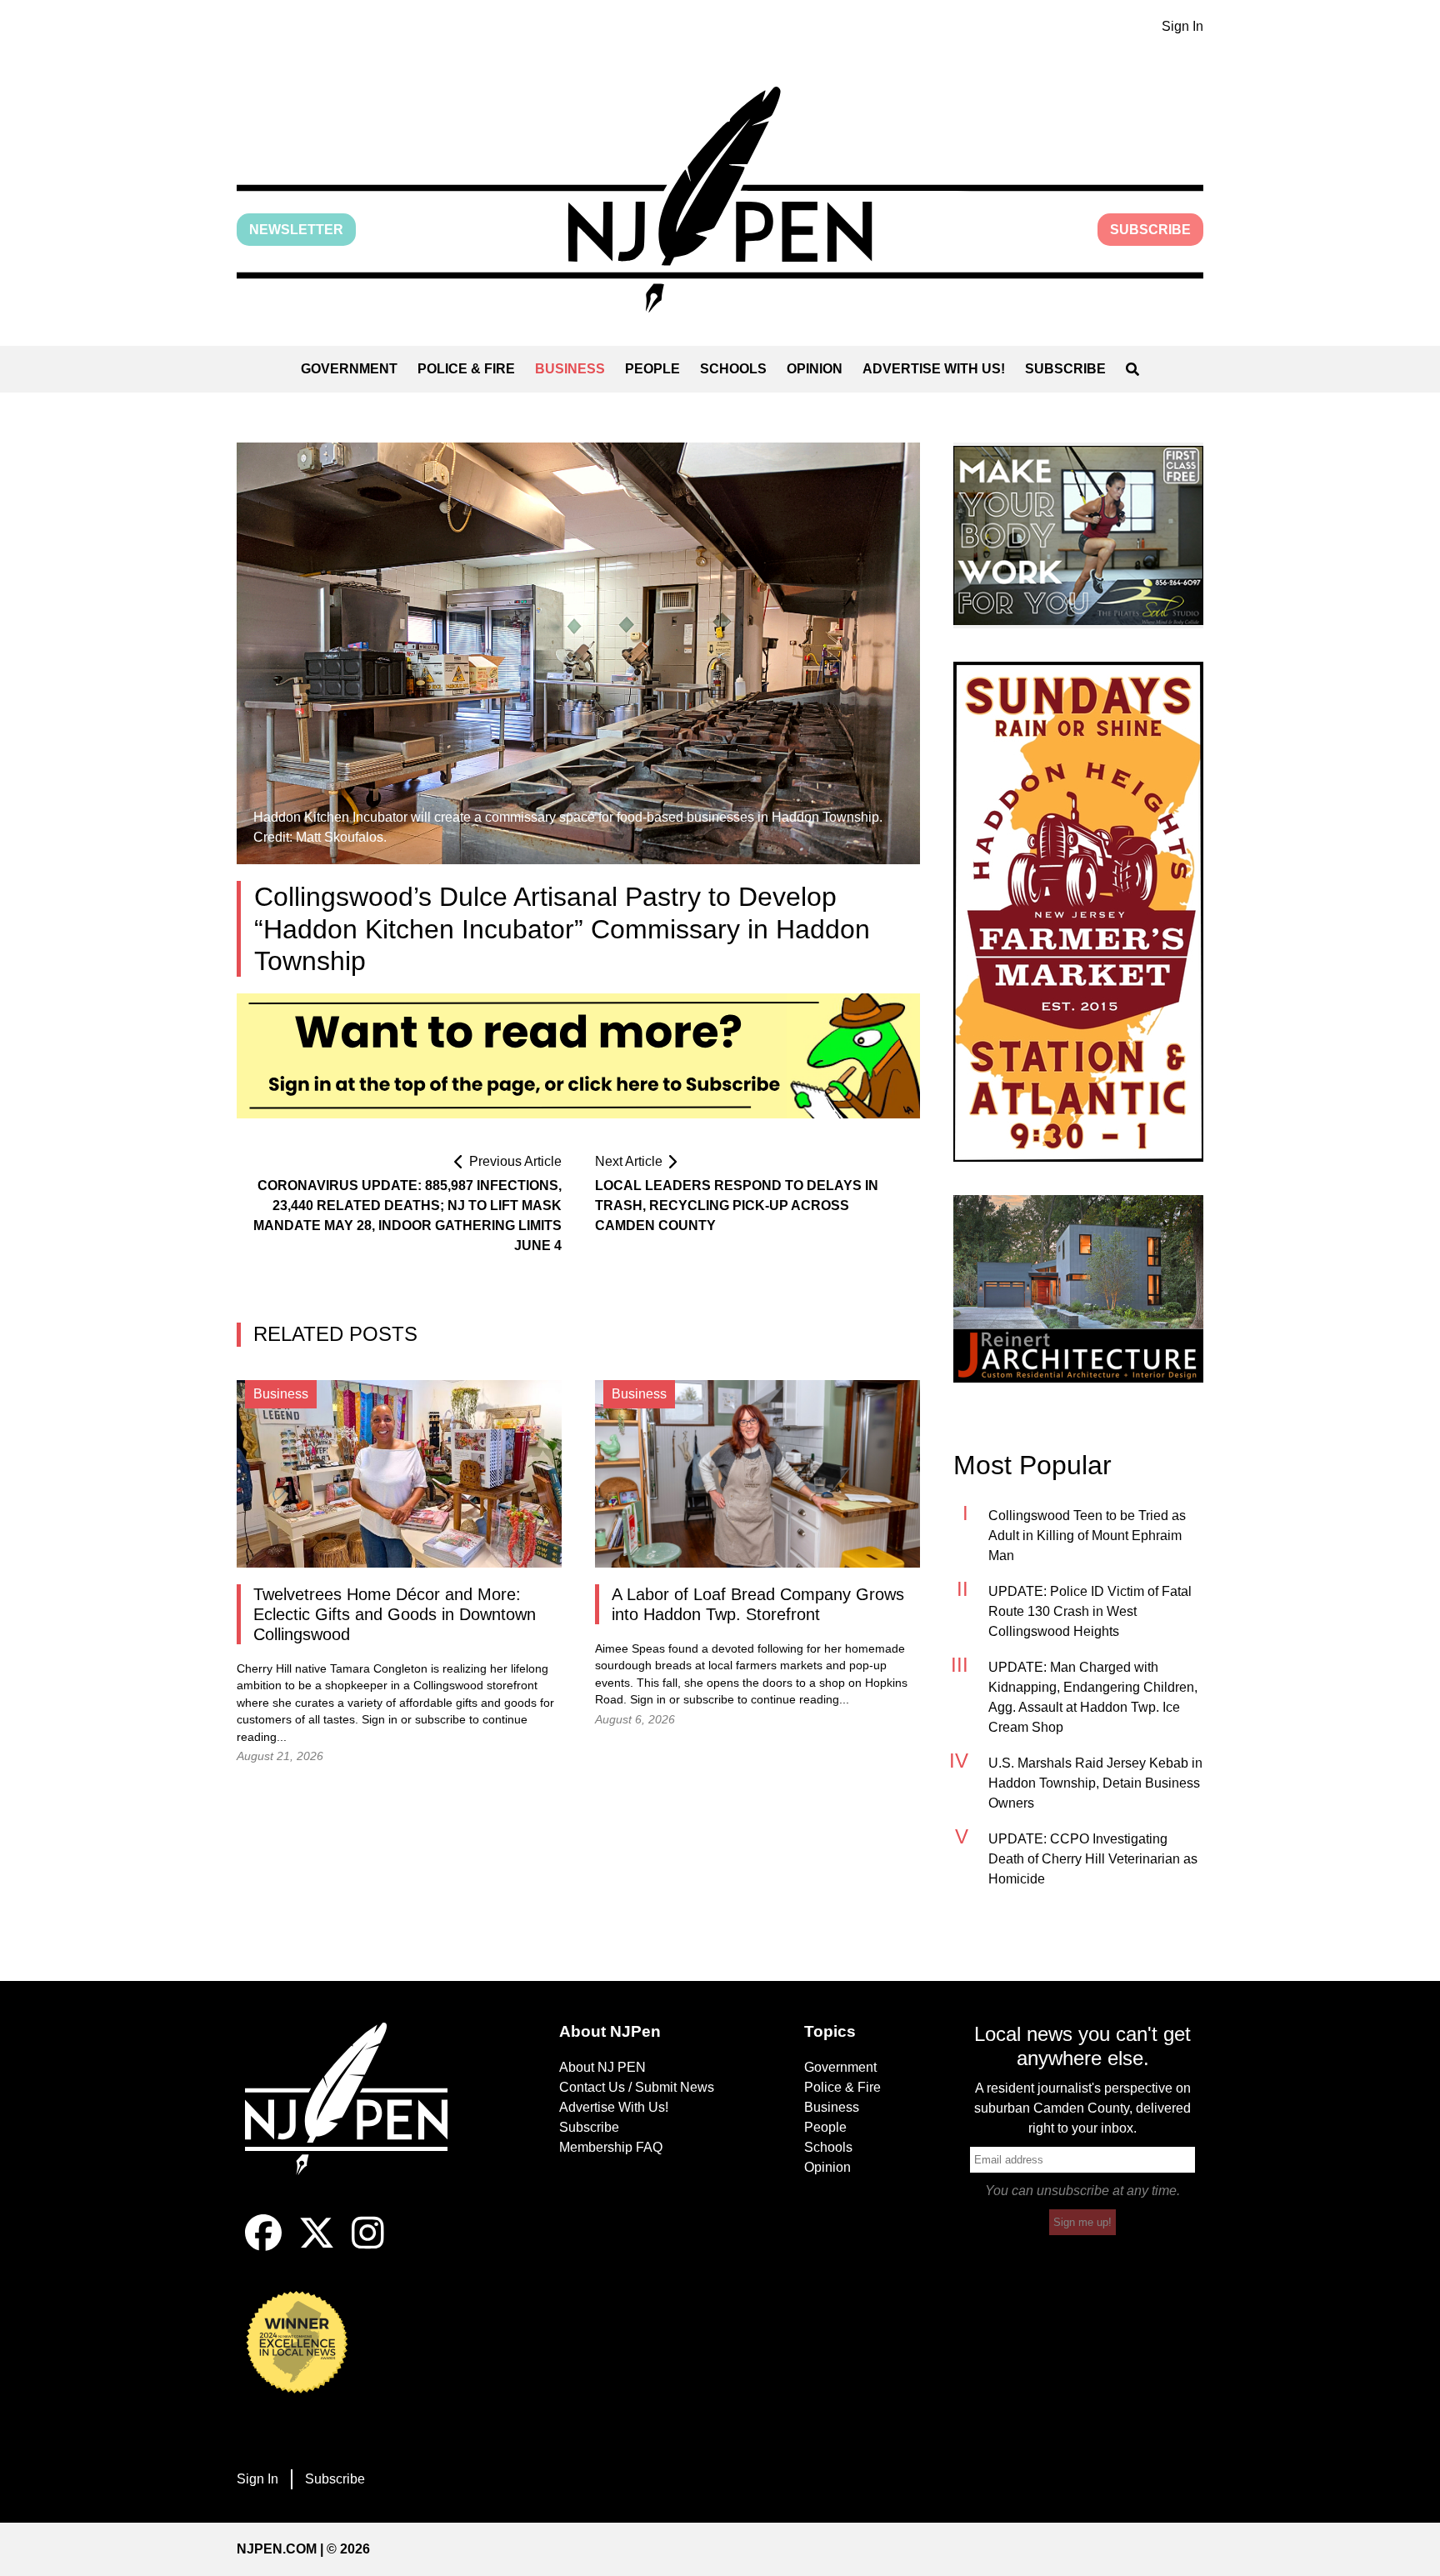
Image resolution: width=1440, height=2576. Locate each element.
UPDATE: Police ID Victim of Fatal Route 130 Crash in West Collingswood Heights (1090, 1611)
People (652, 369)
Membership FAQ (611, 2147)
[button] (720, 200)
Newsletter (296, 230)
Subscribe (1150, 230)
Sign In (1182, 26)
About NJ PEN (602, 2067)
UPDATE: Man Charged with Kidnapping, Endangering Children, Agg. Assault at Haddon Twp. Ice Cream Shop (1093, 1697)
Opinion (815, 369)
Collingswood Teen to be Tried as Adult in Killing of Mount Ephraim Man (1087, 1536)
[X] (317, 2246)
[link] (1078, 535)
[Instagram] (368, 2246)
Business (570, 369)
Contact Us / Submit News (637, 2087)
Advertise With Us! (934, 369)
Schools (733, 369)
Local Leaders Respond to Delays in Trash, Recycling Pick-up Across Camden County (737, 1205)
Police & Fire (466, 369)
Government (349, 369)
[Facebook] (263, 2246)
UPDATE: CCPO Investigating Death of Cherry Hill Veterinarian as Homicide (1093, 1859)
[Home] (357, 2118)
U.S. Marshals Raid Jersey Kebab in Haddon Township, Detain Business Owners (1095, 1783)
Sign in (380, 1720)
